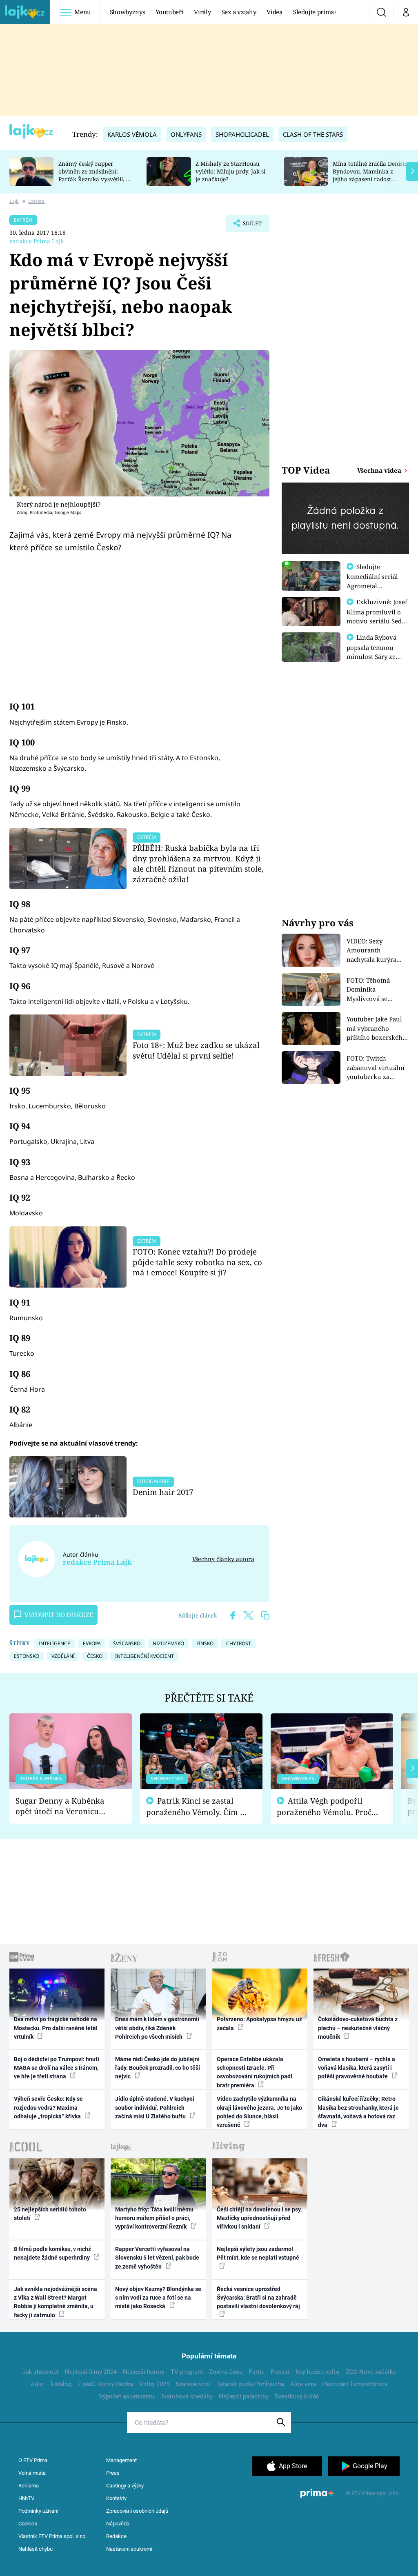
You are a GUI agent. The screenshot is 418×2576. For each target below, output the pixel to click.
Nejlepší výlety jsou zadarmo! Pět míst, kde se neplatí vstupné (258, 2253)
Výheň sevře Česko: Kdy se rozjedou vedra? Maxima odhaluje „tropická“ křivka (48, 2108)
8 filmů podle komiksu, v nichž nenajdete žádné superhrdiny (52, 2253)
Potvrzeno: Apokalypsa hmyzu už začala (259, 2023)
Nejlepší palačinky (244, 2396)
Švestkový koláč (297, 2396)
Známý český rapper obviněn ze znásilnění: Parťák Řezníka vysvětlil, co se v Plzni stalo (95, 175)
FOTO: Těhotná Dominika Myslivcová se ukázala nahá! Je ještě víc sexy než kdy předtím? (378, 990)
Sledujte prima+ (315, 12)
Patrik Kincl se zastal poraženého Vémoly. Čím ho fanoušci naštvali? (198, 1807)
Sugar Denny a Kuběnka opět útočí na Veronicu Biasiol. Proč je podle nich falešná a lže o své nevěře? (64, 1806)
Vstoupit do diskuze (59, 1615)
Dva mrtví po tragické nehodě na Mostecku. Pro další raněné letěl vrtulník (56, 2028)
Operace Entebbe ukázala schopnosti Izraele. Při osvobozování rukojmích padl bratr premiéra (255, 2072)
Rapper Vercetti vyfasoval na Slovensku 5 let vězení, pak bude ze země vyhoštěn (157, 2258)
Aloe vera (303, 2384)
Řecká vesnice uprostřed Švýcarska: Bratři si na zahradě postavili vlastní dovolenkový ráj (258, 2298)
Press (113, 2473)
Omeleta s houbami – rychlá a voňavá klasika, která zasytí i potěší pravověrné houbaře (357, 2068)
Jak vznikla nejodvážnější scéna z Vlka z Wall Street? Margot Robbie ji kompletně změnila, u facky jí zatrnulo (56, 2302)
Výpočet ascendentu (127, 2396)
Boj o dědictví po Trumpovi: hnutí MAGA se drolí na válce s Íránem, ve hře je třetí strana (57, 2068)
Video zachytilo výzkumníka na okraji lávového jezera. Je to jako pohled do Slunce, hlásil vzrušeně (259, 2112)
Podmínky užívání (38, 2511)
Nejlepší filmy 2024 (91, 2372)
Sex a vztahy (239, 12)
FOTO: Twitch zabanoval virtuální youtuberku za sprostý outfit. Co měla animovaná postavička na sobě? (376, 1068)
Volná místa (32, 2473)
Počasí (280, 2372)
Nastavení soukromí (129, 2549)
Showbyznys (127, 12)
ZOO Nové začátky (371, 2372)
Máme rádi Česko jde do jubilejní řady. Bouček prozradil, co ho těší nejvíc (158, 2068)
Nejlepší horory (144, 2372)
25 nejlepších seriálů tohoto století (50, 2214)
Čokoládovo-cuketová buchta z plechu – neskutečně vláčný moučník (358, 2028)
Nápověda (118, 2524)
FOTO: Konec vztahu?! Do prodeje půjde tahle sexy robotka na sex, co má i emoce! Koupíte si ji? (197, 1262)
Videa (274, 12)
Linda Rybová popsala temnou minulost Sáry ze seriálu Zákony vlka (376, 652)
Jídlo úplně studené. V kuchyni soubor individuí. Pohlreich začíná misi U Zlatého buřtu (155, 2108)
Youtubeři (169, 12)
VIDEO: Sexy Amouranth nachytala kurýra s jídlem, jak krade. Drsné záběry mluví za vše (376, 951)
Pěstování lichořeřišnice (355, 2384)
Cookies (28, 2524)
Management (121, 2460)
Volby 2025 (154, 2384)
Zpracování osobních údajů (137, 2511)
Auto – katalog (51, 2384)
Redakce (116, 2536)
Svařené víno (193, 2384)
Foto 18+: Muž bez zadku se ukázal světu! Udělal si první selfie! (196, 1050)
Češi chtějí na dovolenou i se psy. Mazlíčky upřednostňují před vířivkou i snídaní (259, 2218)
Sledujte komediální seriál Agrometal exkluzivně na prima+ (372, 585)
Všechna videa (380, 470)
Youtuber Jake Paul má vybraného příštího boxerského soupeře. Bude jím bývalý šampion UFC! (377, 1029)
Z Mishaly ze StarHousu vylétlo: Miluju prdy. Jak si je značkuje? (230, 171)
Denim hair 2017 (163, 1492)
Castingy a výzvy (125, 2486)
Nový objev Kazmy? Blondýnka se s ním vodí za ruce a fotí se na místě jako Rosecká (158, 2298)
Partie (257, 2372)
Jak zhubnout (41, 2372)
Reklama (29, 2486)
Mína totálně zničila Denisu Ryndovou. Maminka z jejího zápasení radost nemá (369, 175)
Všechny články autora (223, 1559)
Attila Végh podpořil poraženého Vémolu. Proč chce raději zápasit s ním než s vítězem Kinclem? (324, 1807)
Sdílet (248, 226)
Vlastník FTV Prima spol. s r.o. (52, 2536)
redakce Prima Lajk (37, 241)
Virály (202, 12)
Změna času (226, 2372)
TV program (187, 2372)
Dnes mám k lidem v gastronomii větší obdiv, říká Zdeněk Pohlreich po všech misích (157, 2028)
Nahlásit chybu (36, 2549)
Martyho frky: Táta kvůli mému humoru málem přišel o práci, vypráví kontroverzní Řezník (154, 2218)
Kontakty (116, 2498)
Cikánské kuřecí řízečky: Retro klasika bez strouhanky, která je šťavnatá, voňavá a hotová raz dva (358, 2112)
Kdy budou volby (318, 2372)
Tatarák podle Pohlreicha (250, 2384)
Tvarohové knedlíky (187, 2396)
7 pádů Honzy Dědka (105, 2384)
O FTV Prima (33, 2460)
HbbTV (26, 2498)
